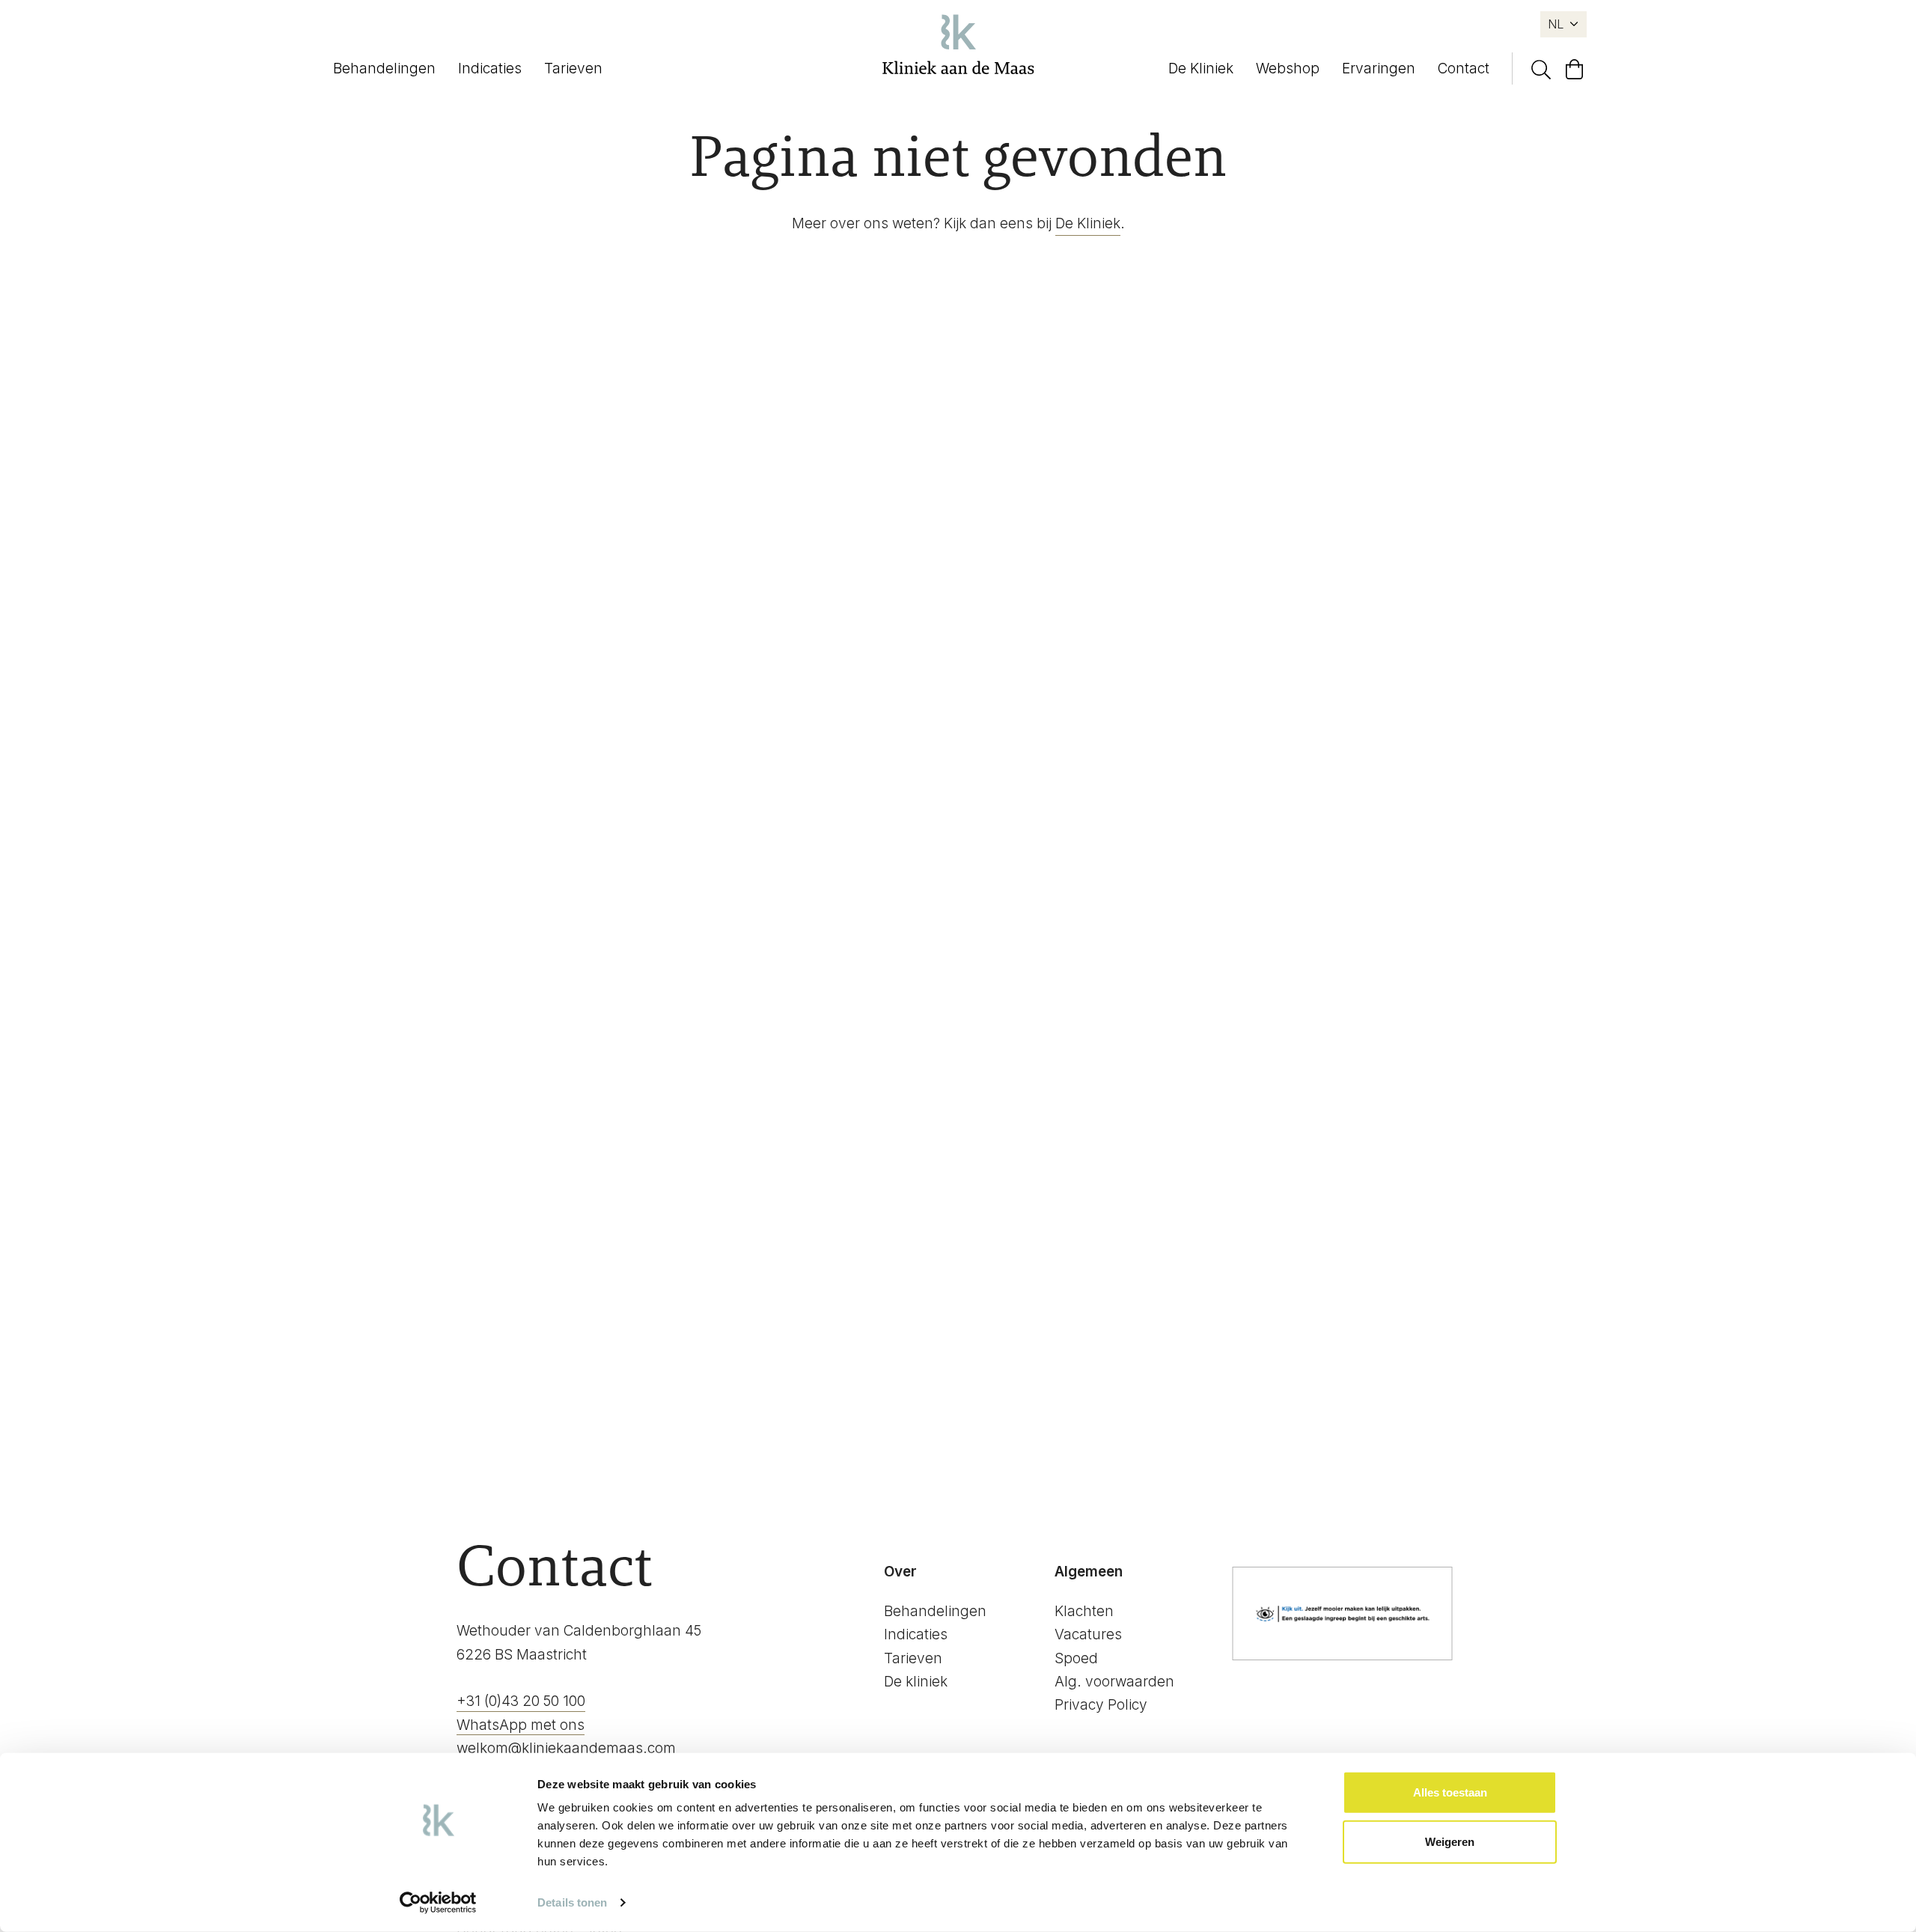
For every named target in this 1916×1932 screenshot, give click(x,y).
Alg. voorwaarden (1114, 1682)
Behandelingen (384, 68)
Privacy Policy (1101, 1705)
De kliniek (916, 1682)
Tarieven (573, 68)
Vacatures (1088, 1634)
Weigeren (1450, 1841)
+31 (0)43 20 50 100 (521, 1701)
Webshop (1288, 68)
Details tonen (572, 1902)
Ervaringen (1379, 68)
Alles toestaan (1450, 1792)
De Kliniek (1201, 68)
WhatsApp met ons (521, 1725)
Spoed (1076, 1658)
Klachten (1084, 1611)
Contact (1464, 68)
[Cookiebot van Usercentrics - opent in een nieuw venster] (438, 1903)
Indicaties (490, 68)
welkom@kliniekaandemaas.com (566, 1748)
